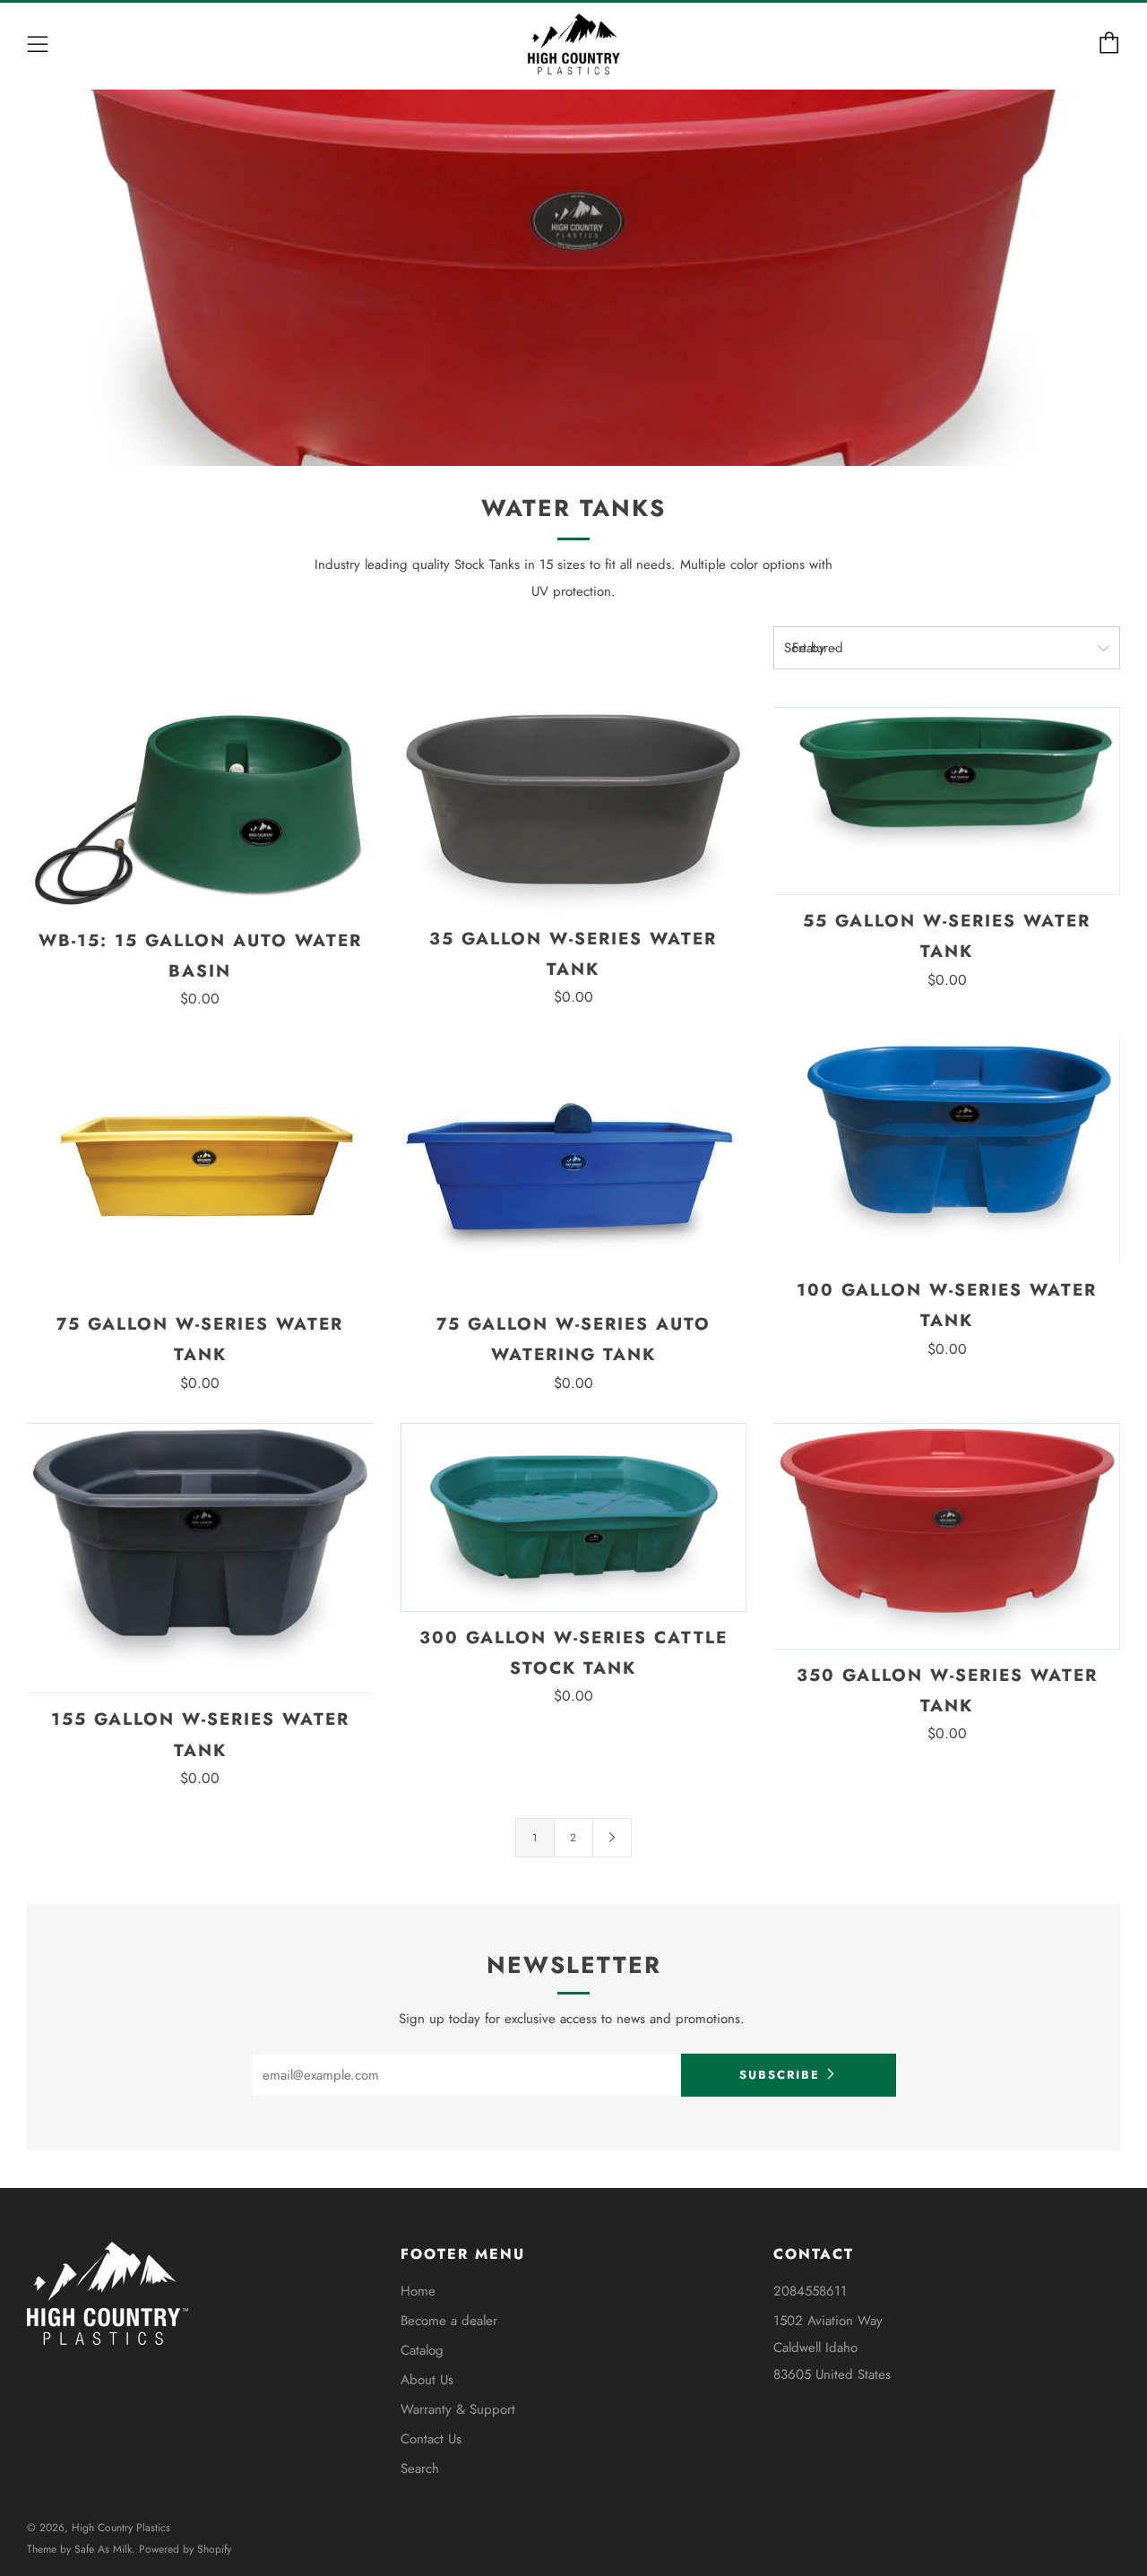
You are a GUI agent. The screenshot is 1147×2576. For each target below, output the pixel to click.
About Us (427, 2380)
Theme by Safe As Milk (79, 2549)
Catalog (422, 2350)
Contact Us (431, 2439)
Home (418, 2291)
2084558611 (810, 2291)
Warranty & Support (458, 2409)
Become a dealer (449, 2321)
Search (420, 2468)
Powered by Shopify (185, 2549)
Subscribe (780, 2075)
